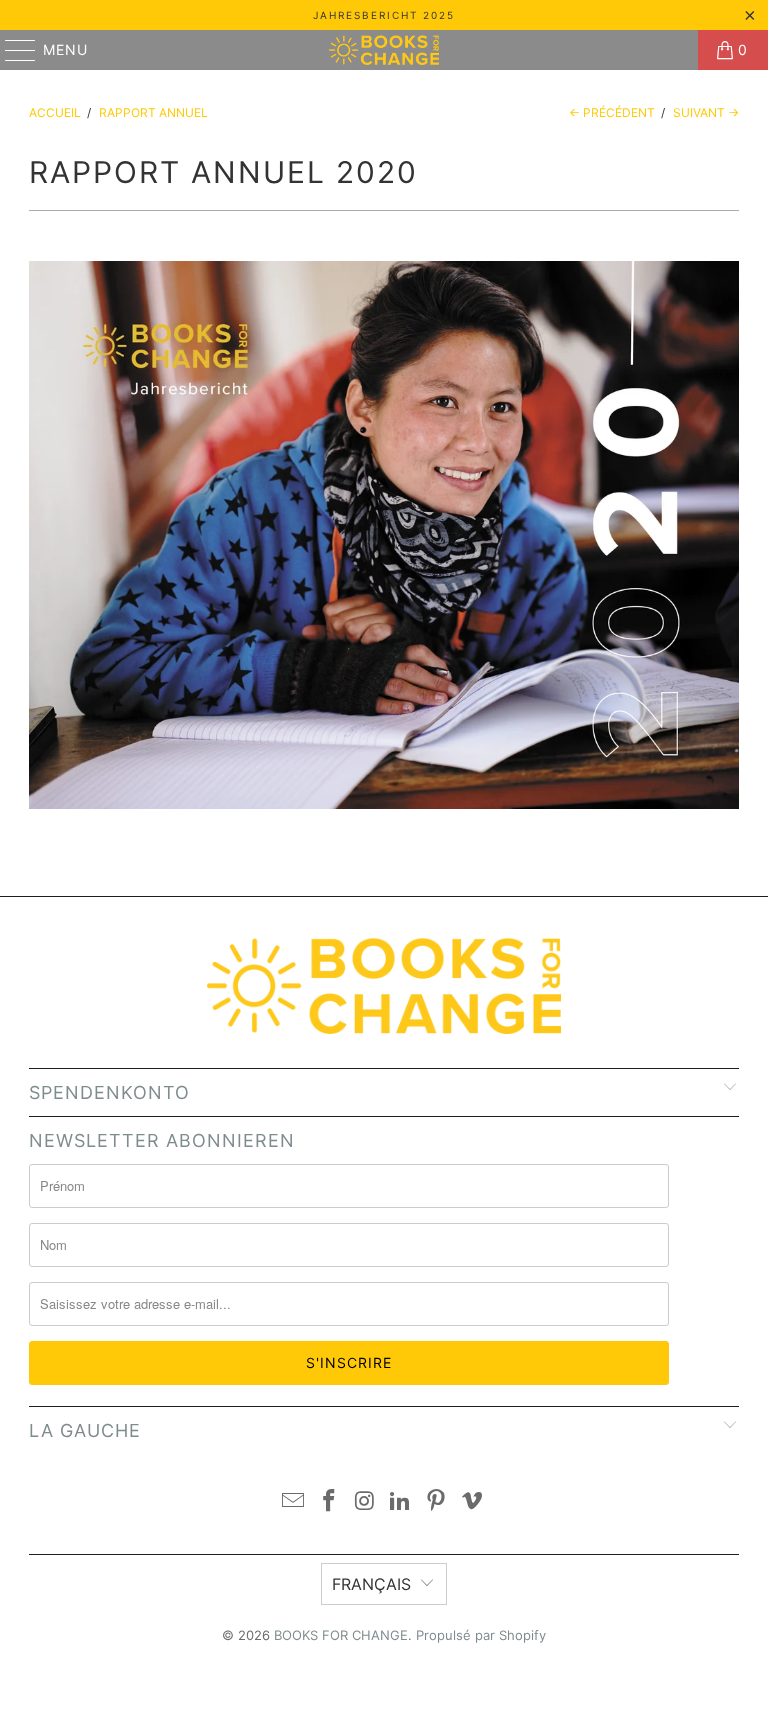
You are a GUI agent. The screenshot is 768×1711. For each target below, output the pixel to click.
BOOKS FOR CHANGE (341, 1635)
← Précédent (612, 112)
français (371, 1584)
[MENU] (11, 50)
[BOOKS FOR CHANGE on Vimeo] (472, 1502)
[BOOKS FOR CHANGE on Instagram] (365, 1502)
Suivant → (706, 112)
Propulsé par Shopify (481, 1635)
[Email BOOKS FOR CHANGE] (294, 1502)
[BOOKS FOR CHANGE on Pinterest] (437, 1502)
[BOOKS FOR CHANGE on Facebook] (330, 1502)
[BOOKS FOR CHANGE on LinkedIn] (401, 1502)
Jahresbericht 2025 (384, 15)
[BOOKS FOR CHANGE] (384, 50)
